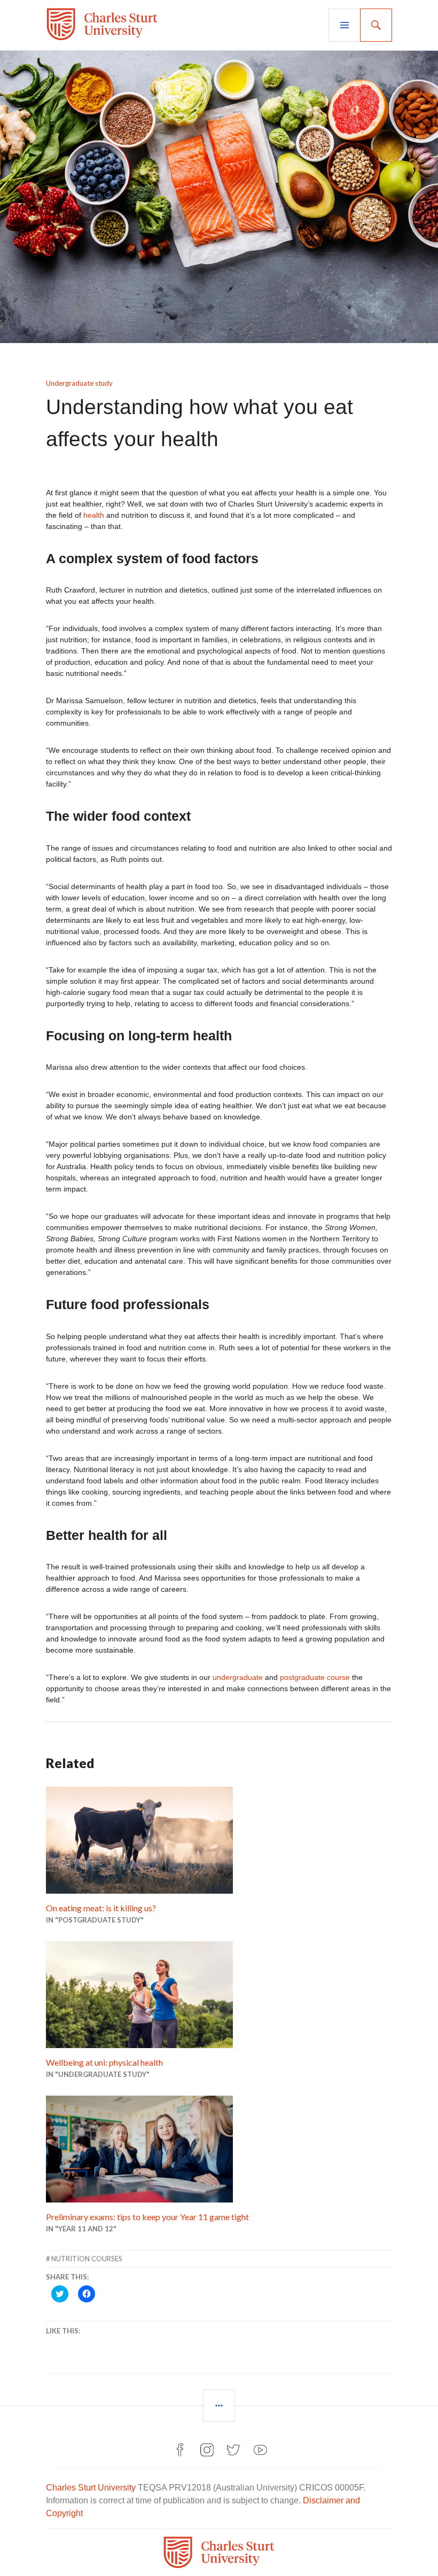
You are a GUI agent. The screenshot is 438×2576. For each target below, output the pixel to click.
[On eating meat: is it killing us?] (219, 1840)
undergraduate (238, 1677)
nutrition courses (87, 2259)
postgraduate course (315, 1677)
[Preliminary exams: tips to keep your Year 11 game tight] (219, 2149)
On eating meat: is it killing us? (101, 1908)
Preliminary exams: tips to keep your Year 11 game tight (147, 2217)
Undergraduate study (79, 383)
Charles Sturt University (91, 2488)
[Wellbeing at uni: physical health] (219, 1995)
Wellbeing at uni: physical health (104, 2062)
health (94, 515)
